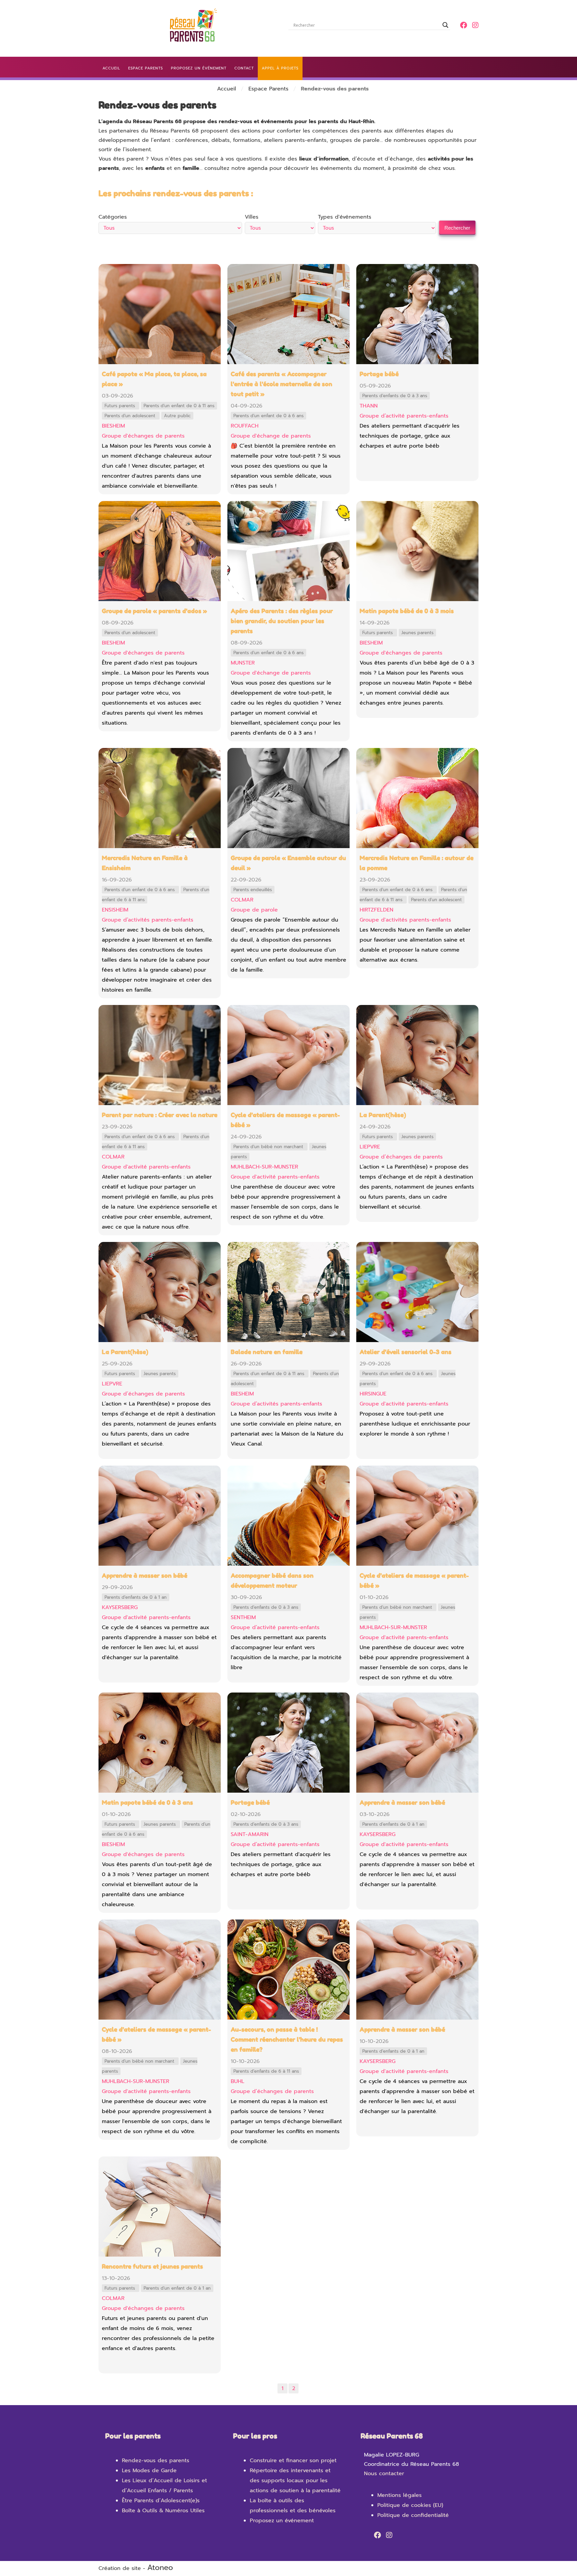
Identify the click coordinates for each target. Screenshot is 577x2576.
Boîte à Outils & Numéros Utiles (163, 2511)
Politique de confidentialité (413, 2515)
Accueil (227, 89)
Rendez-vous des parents (156, 2461)
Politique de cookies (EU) (410, 2505)
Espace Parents (268, 89)
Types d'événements (345, 217)
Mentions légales (400, 2495)
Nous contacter (384, 2474)
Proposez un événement (282, 2521)
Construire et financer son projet (293, 2461)
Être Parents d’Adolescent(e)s (161, 2501)
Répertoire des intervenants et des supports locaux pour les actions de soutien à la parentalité (295, 2481)
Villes (252, 217)
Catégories (113, 217)
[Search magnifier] (445, 25)
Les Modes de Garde (149, 2471)
